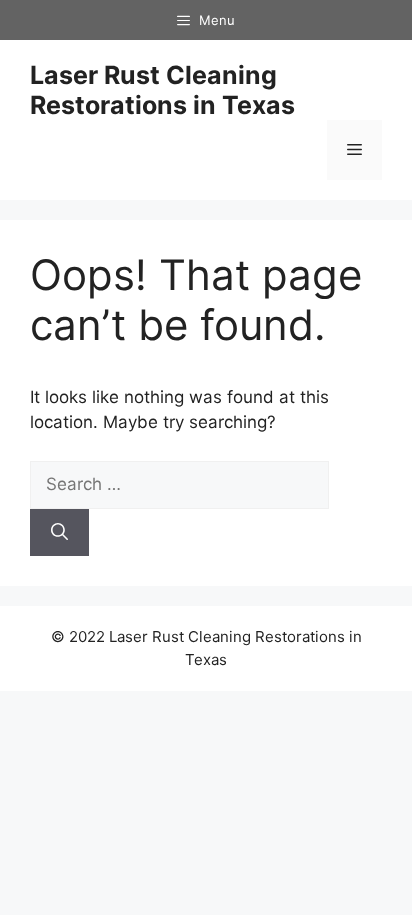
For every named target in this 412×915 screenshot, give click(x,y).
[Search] (59, 533)
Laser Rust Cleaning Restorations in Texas (162, 90)
